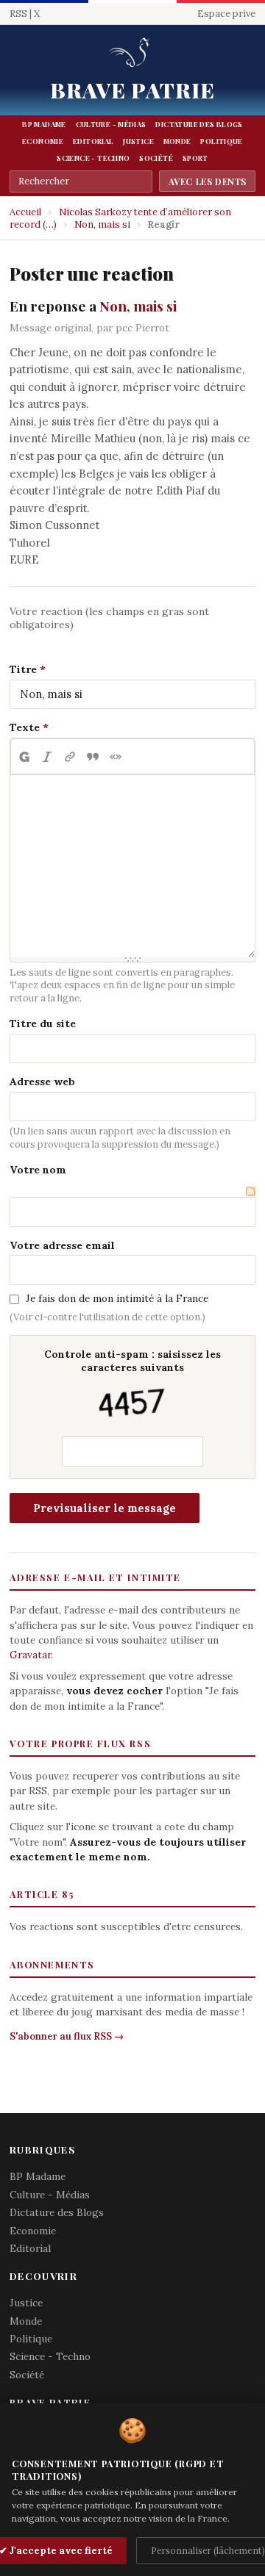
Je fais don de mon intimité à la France (117, 1298)
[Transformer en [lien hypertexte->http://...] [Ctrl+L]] (70, 757)
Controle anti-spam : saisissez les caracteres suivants (132, 1361)
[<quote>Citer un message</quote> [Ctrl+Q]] (92, 757)
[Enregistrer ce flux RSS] (251, 1190)
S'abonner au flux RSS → (67, 2036)
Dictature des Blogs (199, 124)
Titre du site (43, 1023)
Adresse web (42, 1082)
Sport (195, 158)
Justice (138, 141)
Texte (25, 727)
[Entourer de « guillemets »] (115, 757)
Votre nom (38, 1170)
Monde (177, 141)
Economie (43, 141)
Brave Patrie (133, 90)
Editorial (93, 141)
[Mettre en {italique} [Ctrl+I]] (47, 757)
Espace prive (226, 14)
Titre (23, 669)
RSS (18, 14)
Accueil (25, 212)
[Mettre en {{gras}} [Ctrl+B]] (24, 757)
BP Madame (44, 124)
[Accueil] (132, 53)
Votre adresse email (62, 1245)
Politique (221, 141)
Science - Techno (93, 158)
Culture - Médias (111, 124)
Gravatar (30, 1655)
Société (156, 158)
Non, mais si (102, 224)
